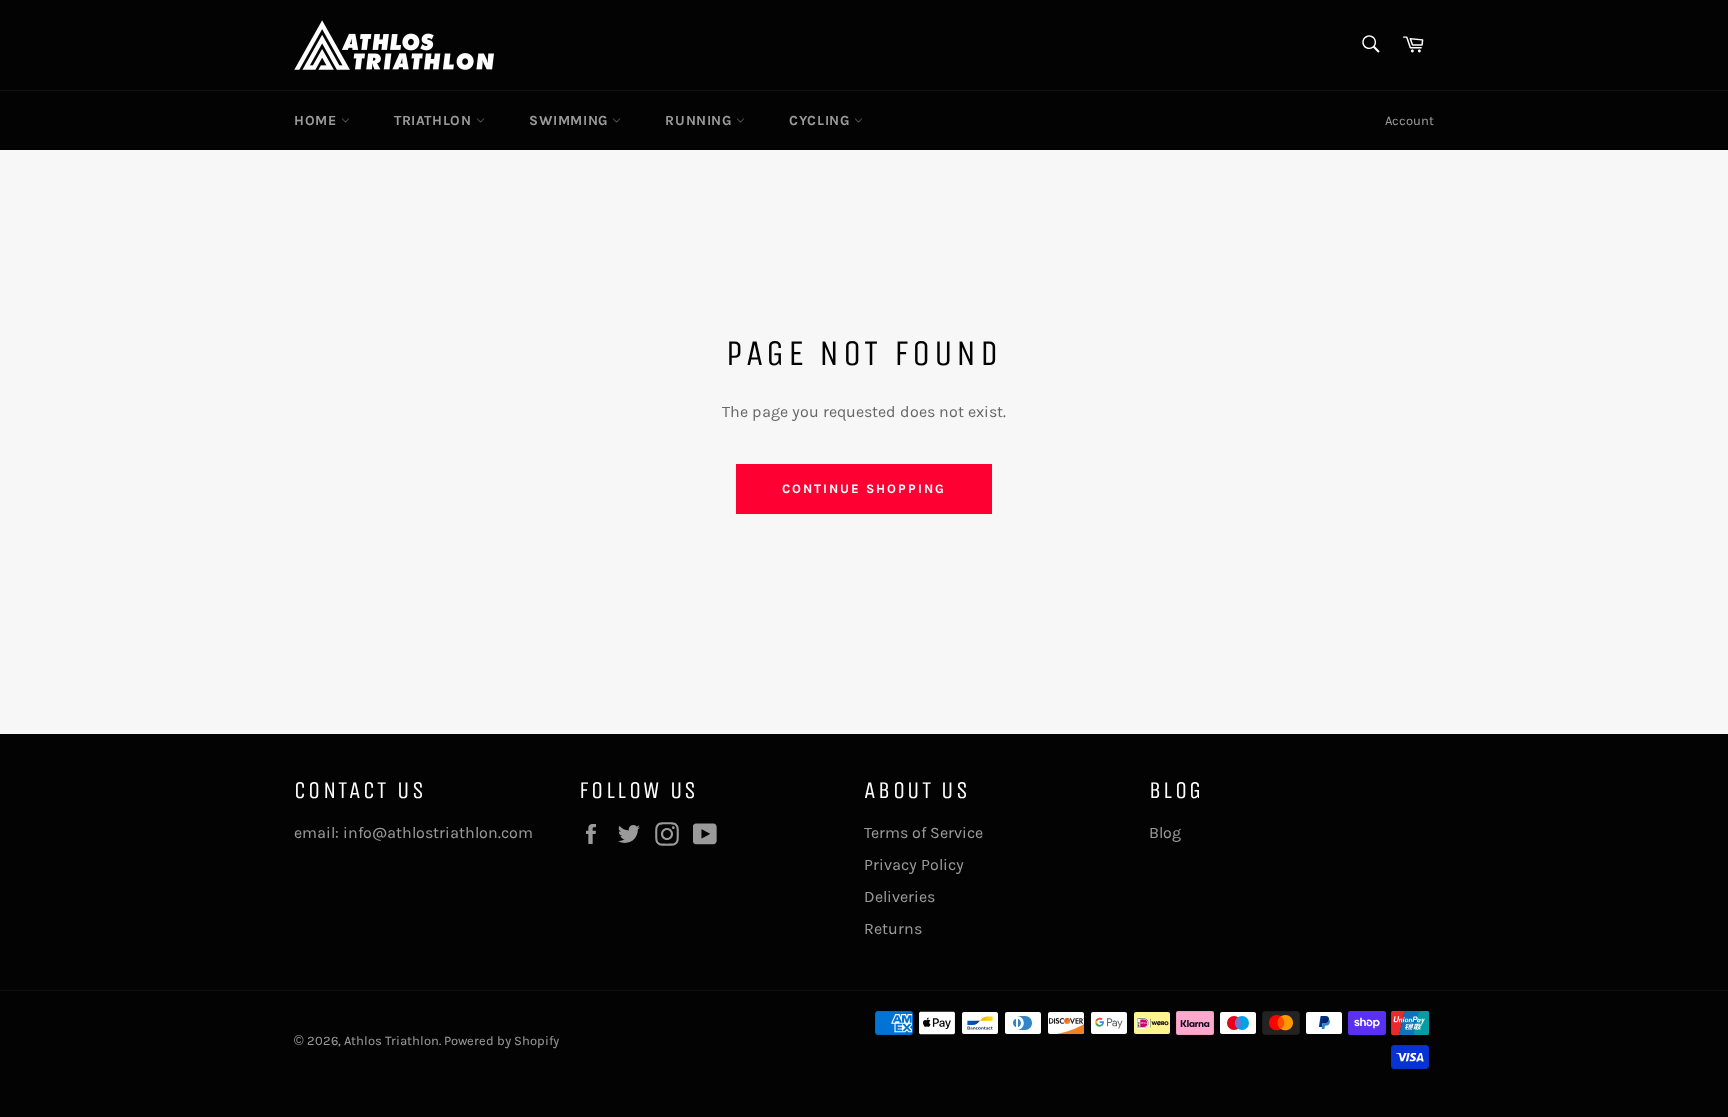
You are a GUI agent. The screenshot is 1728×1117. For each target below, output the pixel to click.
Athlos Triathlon (391, 1040)
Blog (1165, 832)
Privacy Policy (914, 864)
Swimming (570, 120)
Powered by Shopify (501, 1040)
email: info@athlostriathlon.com (413, 832)
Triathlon (435, 120)
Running (700, 120)
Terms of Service (923, 832)
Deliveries (899, 896)
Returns (893, 928)
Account (1409, 120)
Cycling (821, 120)
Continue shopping (863, 488)
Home (317, 120)
